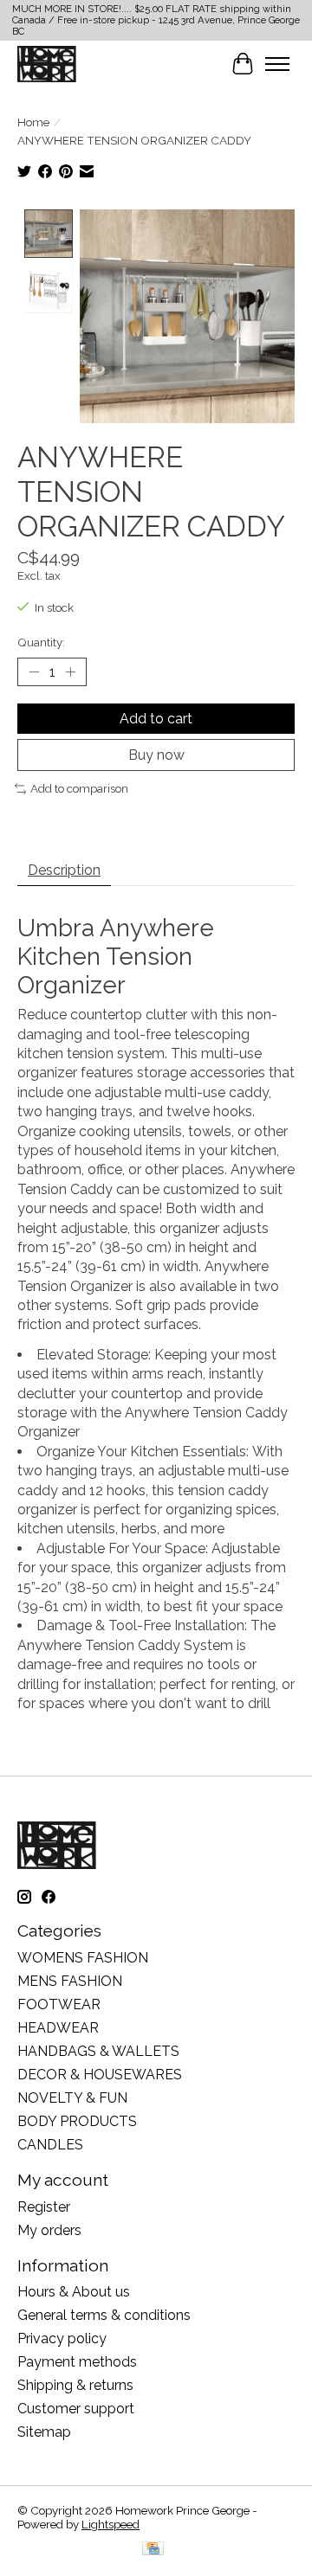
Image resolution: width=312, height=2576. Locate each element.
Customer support (76, 2409)
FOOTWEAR (59, 2004)
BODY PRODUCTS (77, 2121)
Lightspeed (110, 2524)
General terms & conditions (104, 2315)
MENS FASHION (70, 1981)
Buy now (156, 755)
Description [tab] (64, 870)
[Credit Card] (153, 2550)
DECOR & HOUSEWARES (100, 2075)
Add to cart (156, 719)
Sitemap (44, 2432)
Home (33, 122)
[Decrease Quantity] (34, 671)
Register (44, 2207)
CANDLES (50, 2145)
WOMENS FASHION (83, 1958)
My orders (49, 2230)
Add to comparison (79, 788)
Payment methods (77, 2362)
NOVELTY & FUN (72, 2098)
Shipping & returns (75, 2385)
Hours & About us (74, 2292)
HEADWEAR (58, 2028)
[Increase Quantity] (70, 671)
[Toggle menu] (277, 64)
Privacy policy (62, 2338)
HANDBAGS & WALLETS (98, 2051)
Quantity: (41, 642)
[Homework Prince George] (47, 64)
